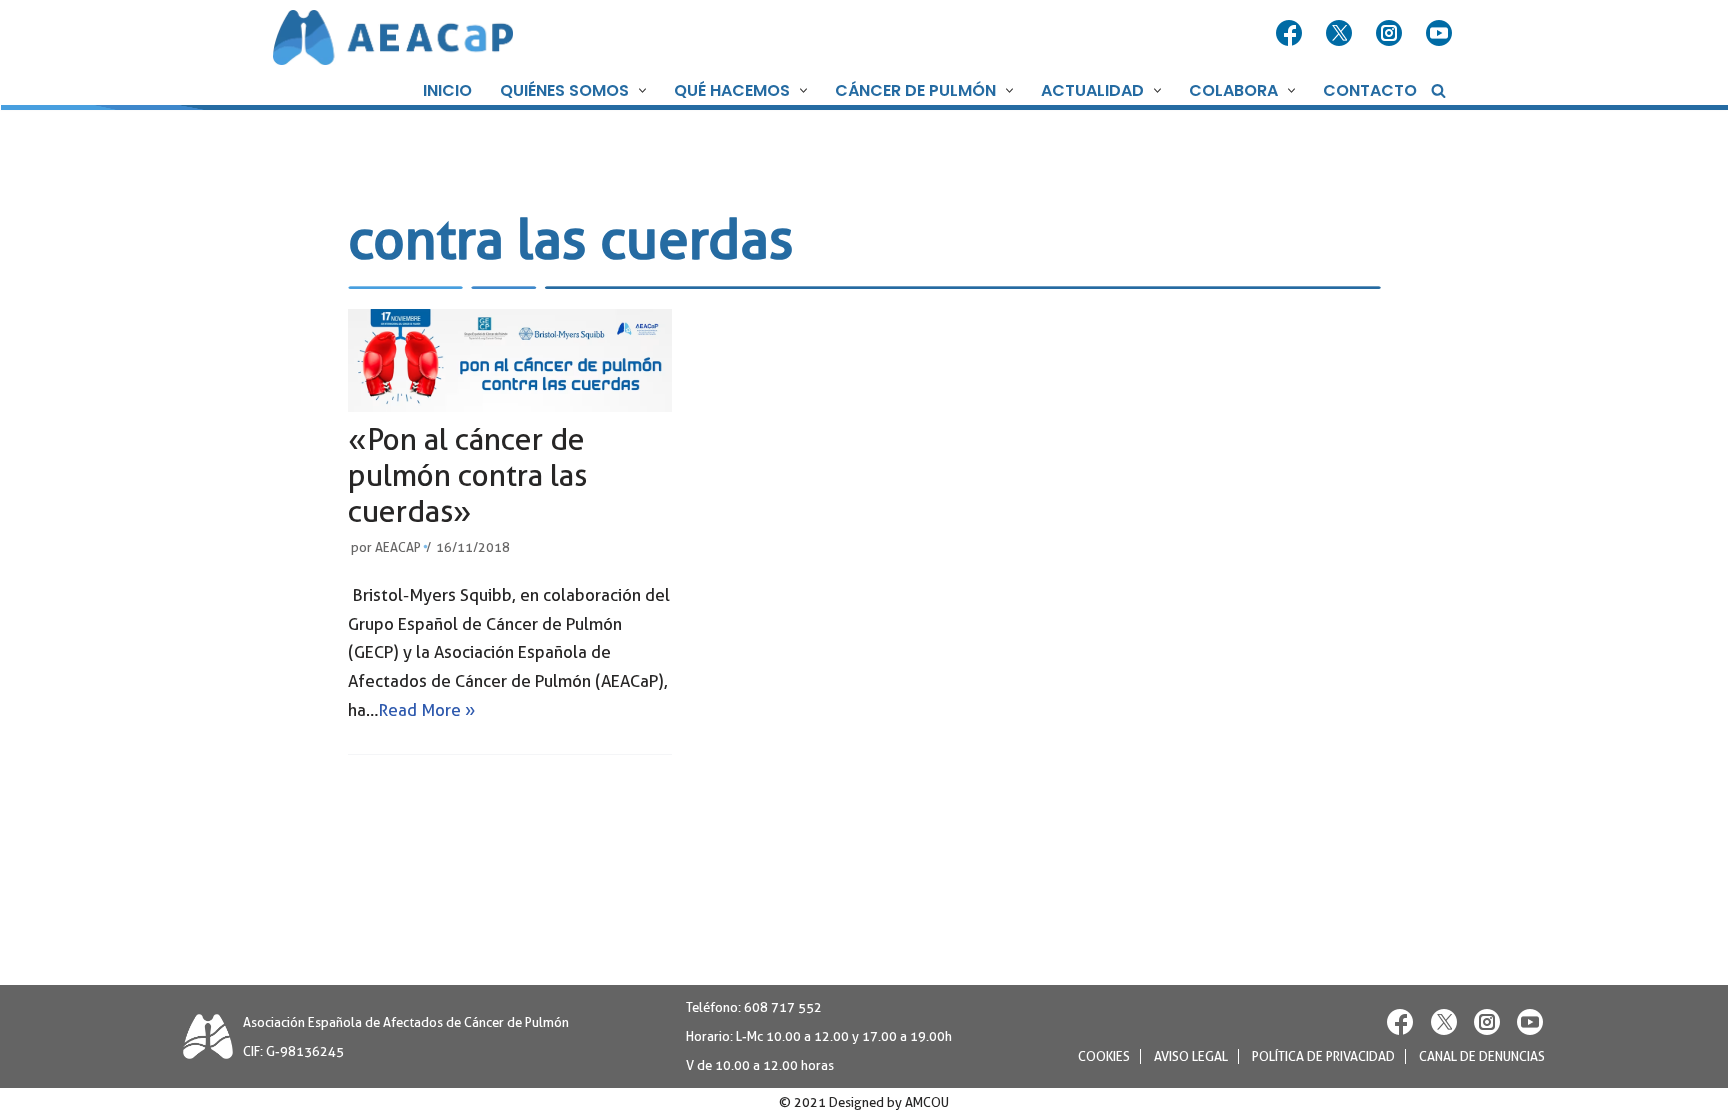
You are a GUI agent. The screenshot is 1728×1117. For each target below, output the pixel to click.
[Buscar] (1438, 90)
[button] (640, 90)
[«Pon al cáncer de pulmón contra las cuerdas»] (510, 361)
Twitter (1341, 34)
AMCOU (927, 1102)
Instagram (1391, 34)
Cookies (1104, 1056)
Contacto (1370, 90)
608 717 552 (783, 1007)
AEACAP (398, 547)
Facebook (1291, 34)
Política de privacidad (1323, 1056)
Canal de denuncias (1482, 1056)
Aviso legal (1191, 1056)
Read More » (426, 710)
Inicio (447, 90)
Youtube (1441, 34)
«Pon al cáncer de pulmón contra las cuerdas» (467, 475)
